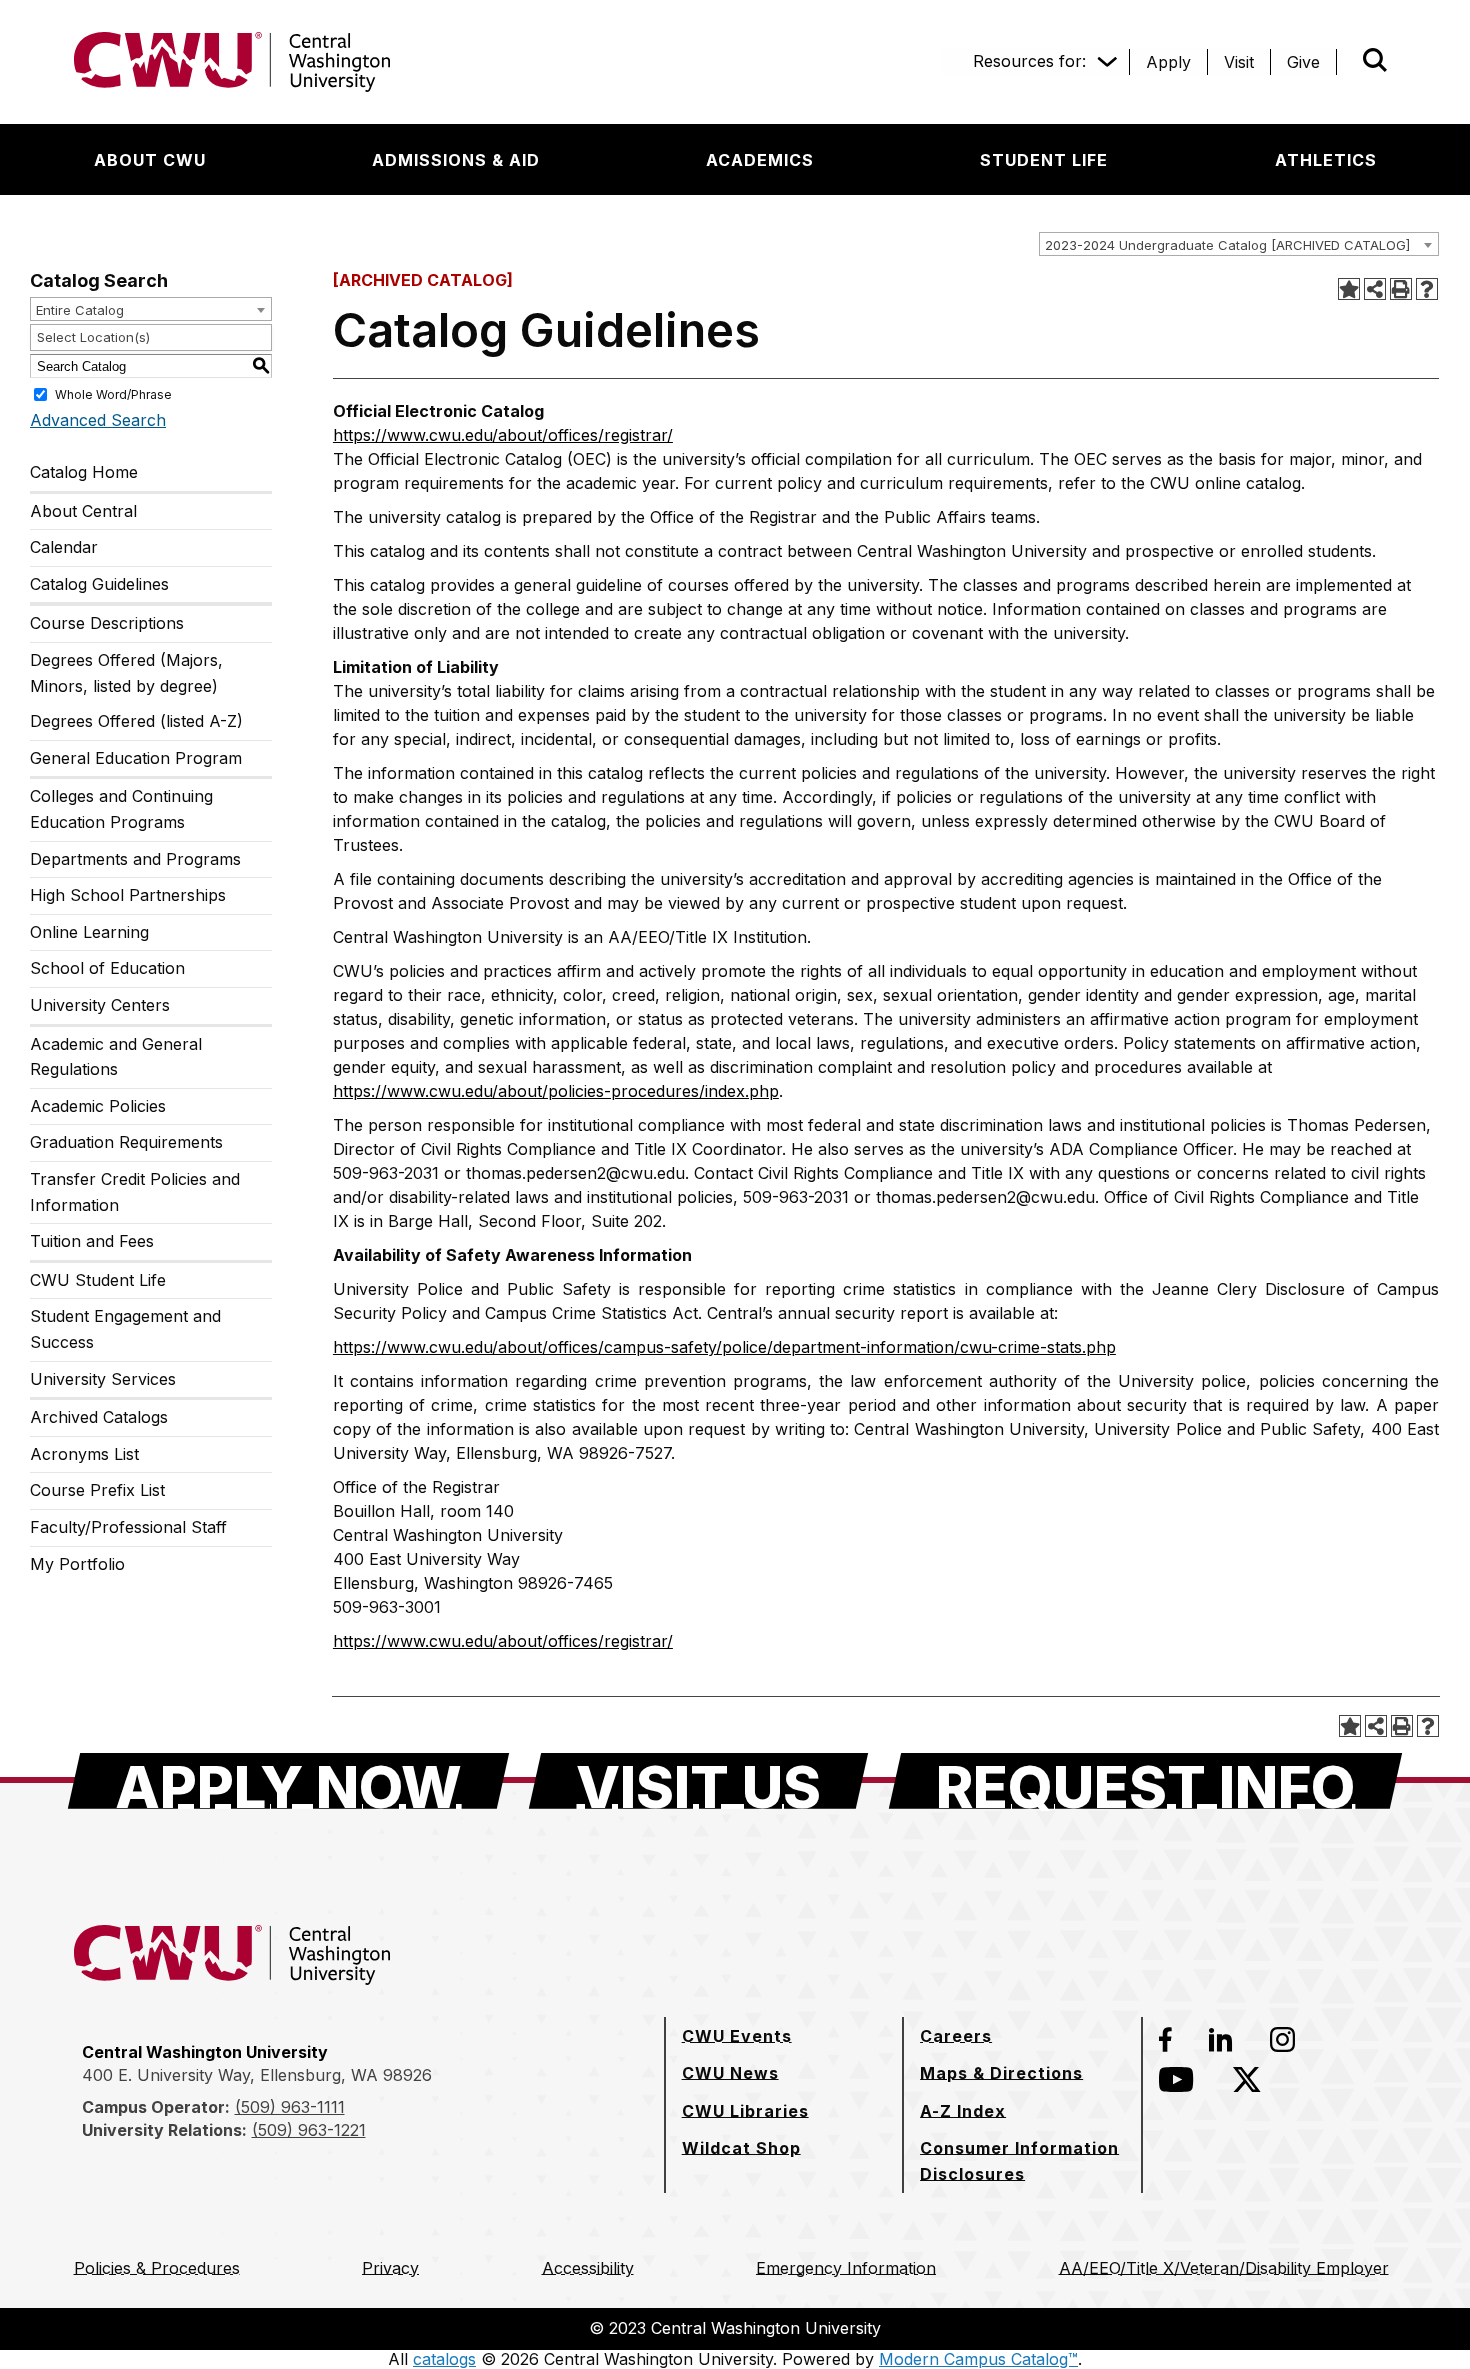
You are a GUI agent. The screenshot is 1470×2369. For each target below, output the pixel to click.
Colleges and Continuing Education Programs (121, 809)
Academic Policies (98, 1106)
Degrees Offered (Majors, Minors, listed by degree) (126, 673)
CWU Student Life (98, 1280)
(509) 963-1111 (290, 2107)
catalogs (444, 2359)
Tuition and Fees (92, 1241)
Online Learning (89, 932)
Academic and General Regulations (116, 1057)
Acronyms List (84, 1454)
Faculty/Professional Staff (128, 1527)
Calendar (64, 547)
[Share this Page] (1375, 289)
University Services (103, 1379)
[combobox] (1239, 244)
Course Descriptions (107, 623)
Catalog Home (84, 472)
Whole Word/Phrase (113, 394)
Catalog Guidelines (99, 584)
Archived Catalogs (99, 1417)
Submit (1347, 62)
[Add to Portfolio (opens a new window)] (1349, 289)
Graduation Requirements (126, 1142)
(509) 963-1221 (309, 2130)
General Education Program (136, 758)
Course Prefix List (97, 1490)
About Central (83, 511)
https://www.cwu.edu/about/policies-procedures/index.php (556, 1091)
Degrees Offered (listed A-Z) (136, 721)
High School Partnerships (128, 895)
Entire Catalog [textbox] (80, 310)
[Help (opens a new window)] (1427, 289)
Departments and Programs (135, 859)
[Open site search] (1375, 60)
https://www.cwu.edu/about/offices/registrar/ (503, 435)
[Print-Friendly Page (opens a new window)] (1401, 289)
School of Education (107, 968)
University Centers (100, 1005)
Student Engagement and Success (125, 1329)
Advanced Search (98, 420)
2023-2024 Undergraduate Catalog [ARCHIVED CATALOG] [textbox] (1227, 245)
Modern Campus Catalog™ (978, 2359)
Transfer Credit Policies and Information (135, 1192)
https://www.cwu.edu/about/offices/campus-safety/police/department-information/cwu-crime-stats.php (724, 1347)
